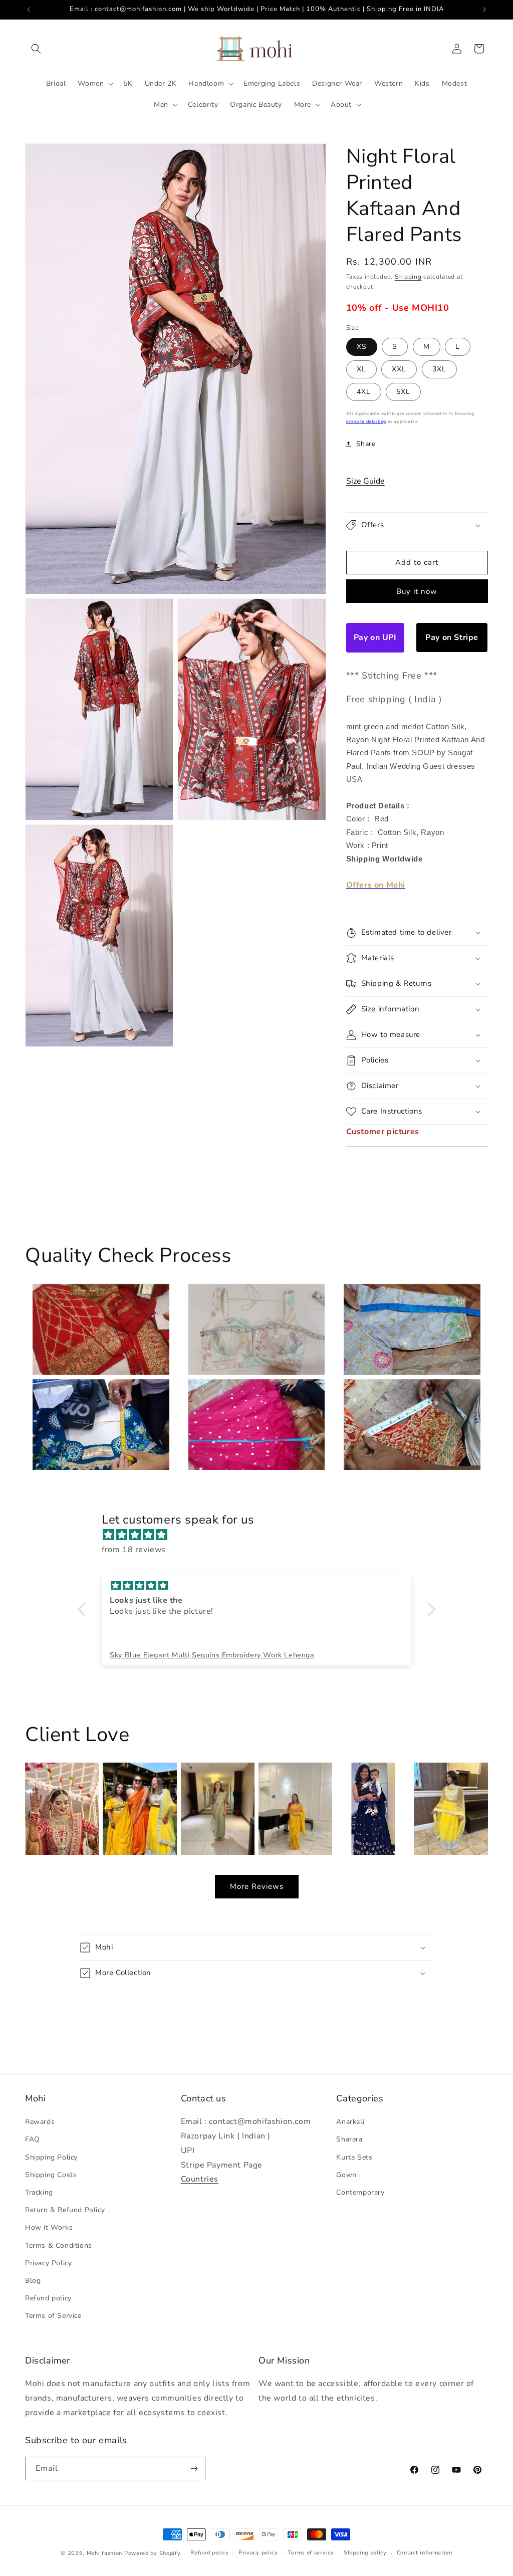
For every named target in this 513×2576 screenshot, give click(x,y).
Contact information (425, 2553)
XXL (399, 369)
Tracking (39, 2192)
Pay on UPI (375, 637)
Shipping (408, 277)
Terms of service (311, 2553)
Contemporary (360, 2192)
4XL (364, 392)
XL (361, 369)
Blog (33, 2281)
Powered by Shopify (153, 2553)
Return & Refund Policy (65, 2210)
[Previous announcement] (29, 10)
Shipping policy (365, 2553)
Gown (346, 2175)
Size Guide (365, 481)
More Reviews (257, 1886)
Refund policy (48, 2298)
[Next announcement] (484, 10)
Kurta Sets (354, 2157)
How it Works (49, 2227)
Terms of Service (53, 2316)
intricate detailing (366, 421)
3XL (439, 369)
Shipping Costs (51, 2175)
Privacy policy (258, 2553)
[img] (262, 1535)
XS (362, 347)
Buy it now (417, 591)
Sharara (349, 2139)
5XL (403, 392)
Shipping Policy (51, 2157)
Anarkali (350, 2122)
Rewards (40, 2122)
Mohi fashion (104, 2553)
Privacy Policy (48, 2263)
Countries (200, 2179)
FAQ (33, 2139)
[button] (36, 49)
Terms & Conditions (59, 2245)
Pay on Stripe (452, 637)
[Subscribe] (194, 2468)
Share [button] (366, 444)
